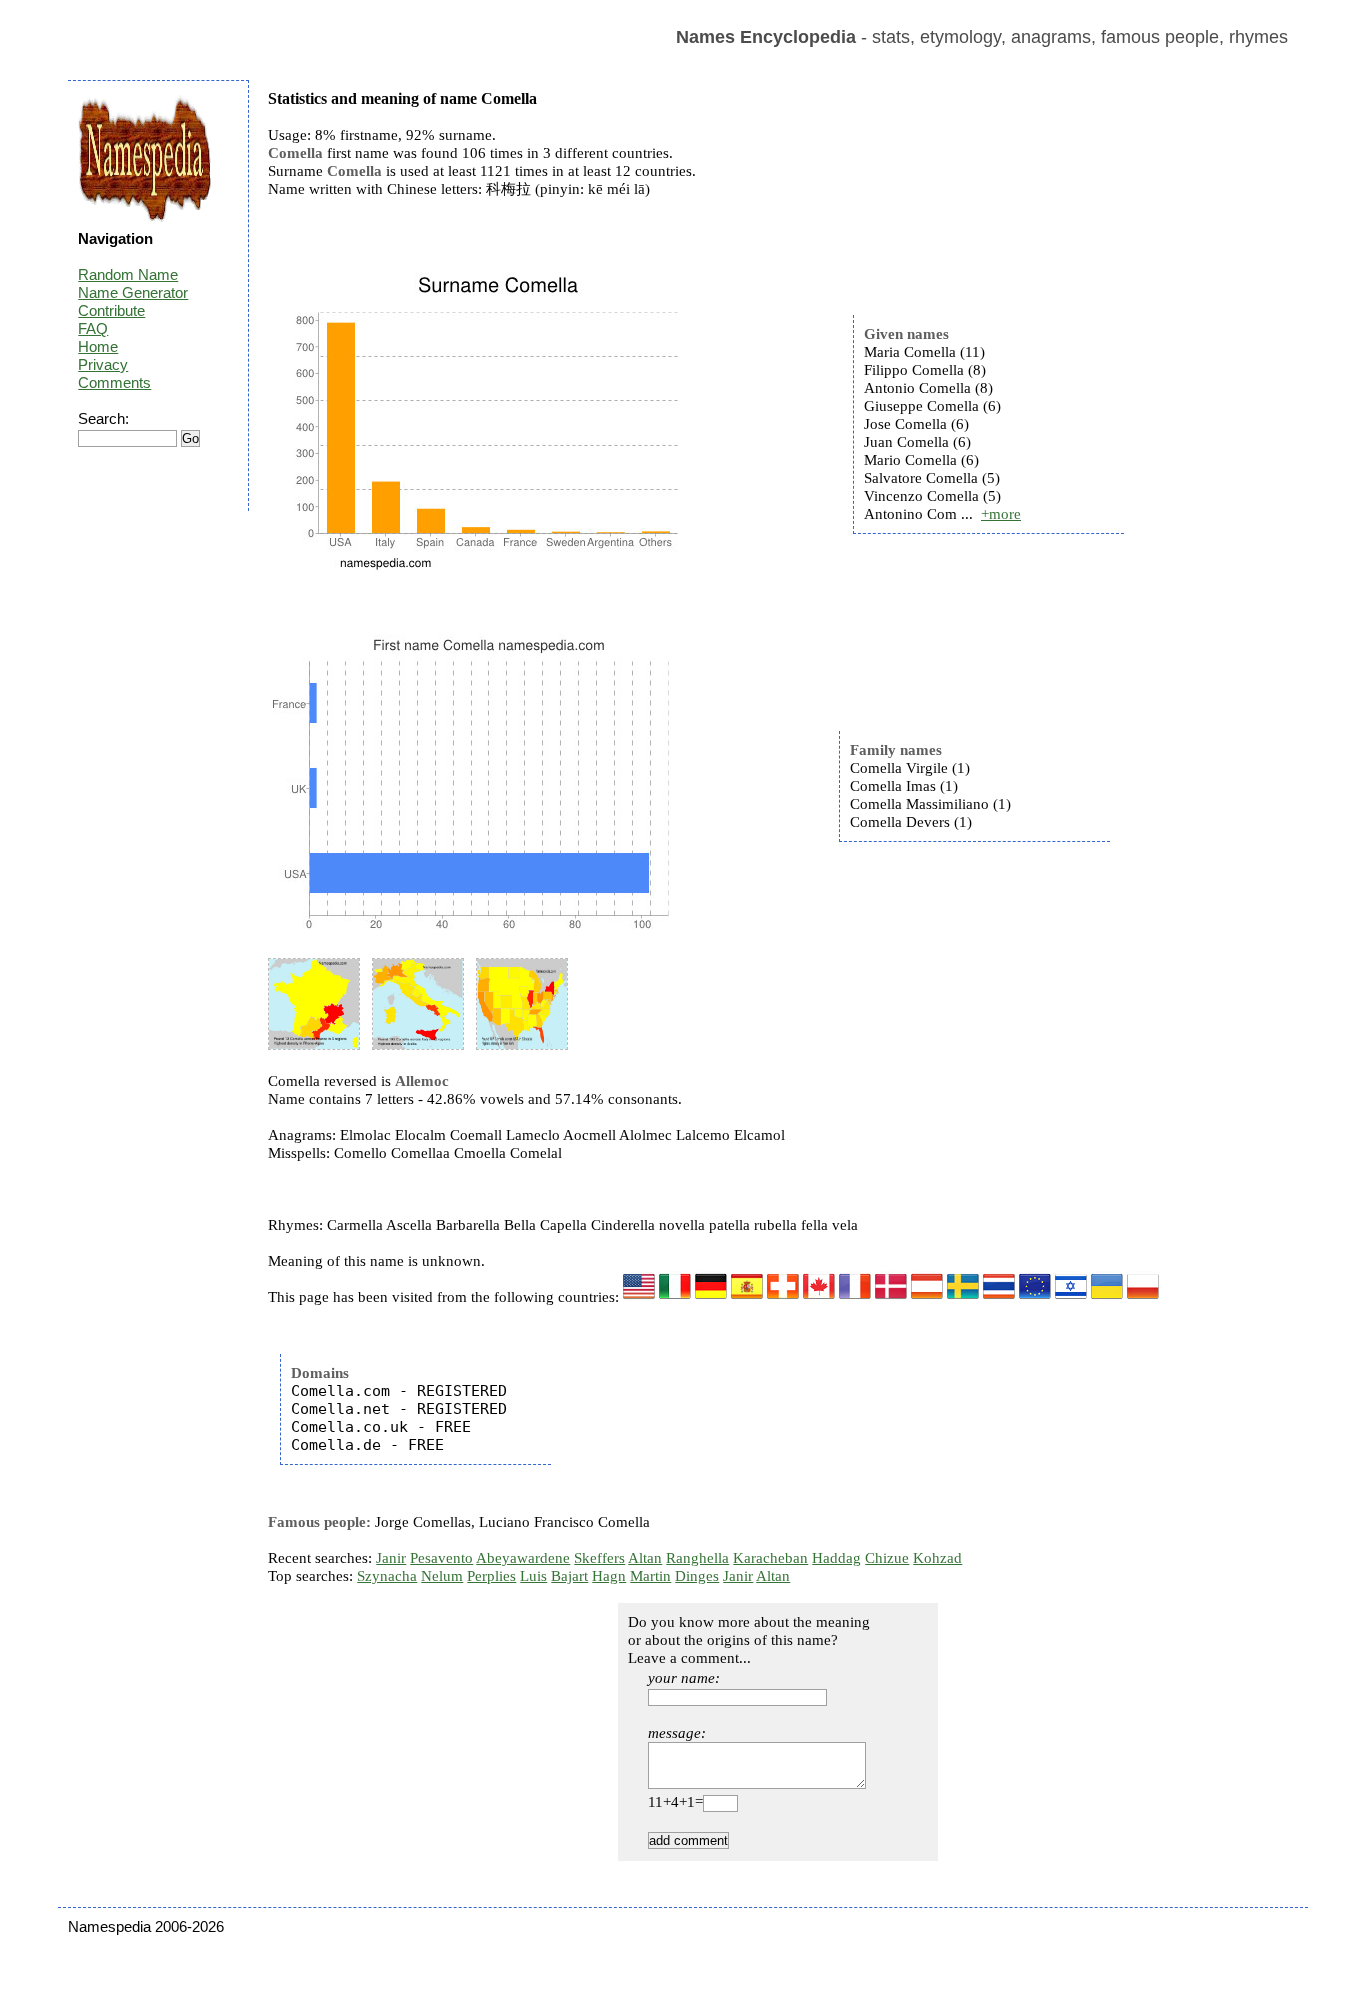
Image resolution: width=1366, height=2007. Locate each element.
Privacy (103, 364)
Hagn (609, 1576)
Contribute (111, 310)
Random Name (128, 274)
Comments (114, 382)
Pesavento (441, 1558)
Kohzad (937, 1558)
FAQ (93, 328)
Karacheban (770, 1558)
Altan (645, 1558)
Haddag (836, 1558)
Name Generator (133, 292)
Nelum (442, 1576)
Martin (650, 1576)
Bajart (569, 1576)
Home (98, 346)
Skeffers (599, 1558)
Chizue (887, 1558)
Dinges (697, 1576)
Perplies (491, 1576)
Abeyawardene (523, 1558)
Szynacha (387, 1576)
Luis (533, 1576)
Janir (391, 1558)
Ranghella (697, 1558)
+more (1001, 514)
